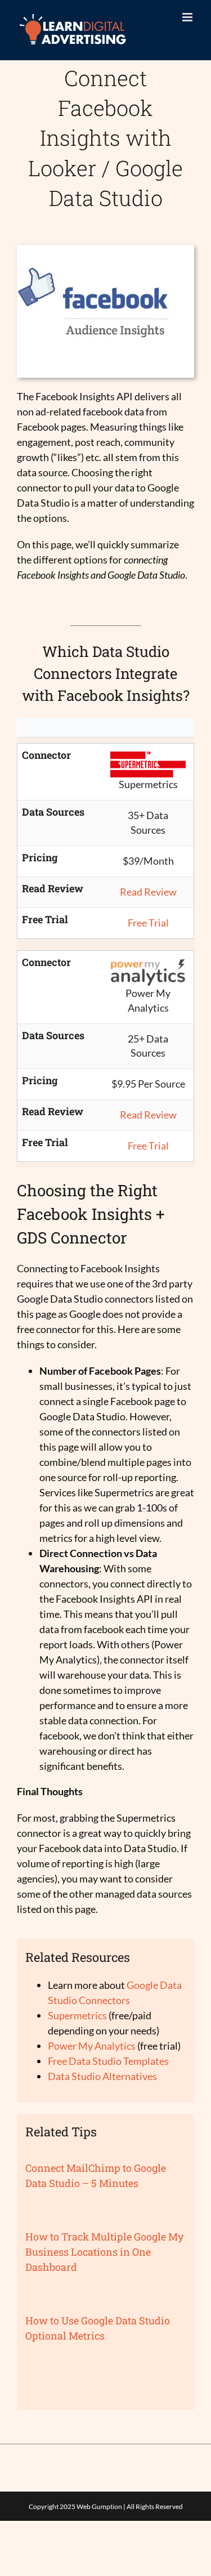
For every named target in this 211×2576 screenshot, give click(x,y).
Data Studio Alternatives (102, 2076)
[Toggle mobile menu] (188, 17)
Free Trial (148, 923)
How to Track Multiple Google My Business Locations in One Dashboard (104, 2252)
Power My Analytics (92, 2046)
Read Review (148, 892)
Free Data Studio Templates (108, 2061)
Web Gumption (99, 2506)
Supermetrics (77, 2015)
